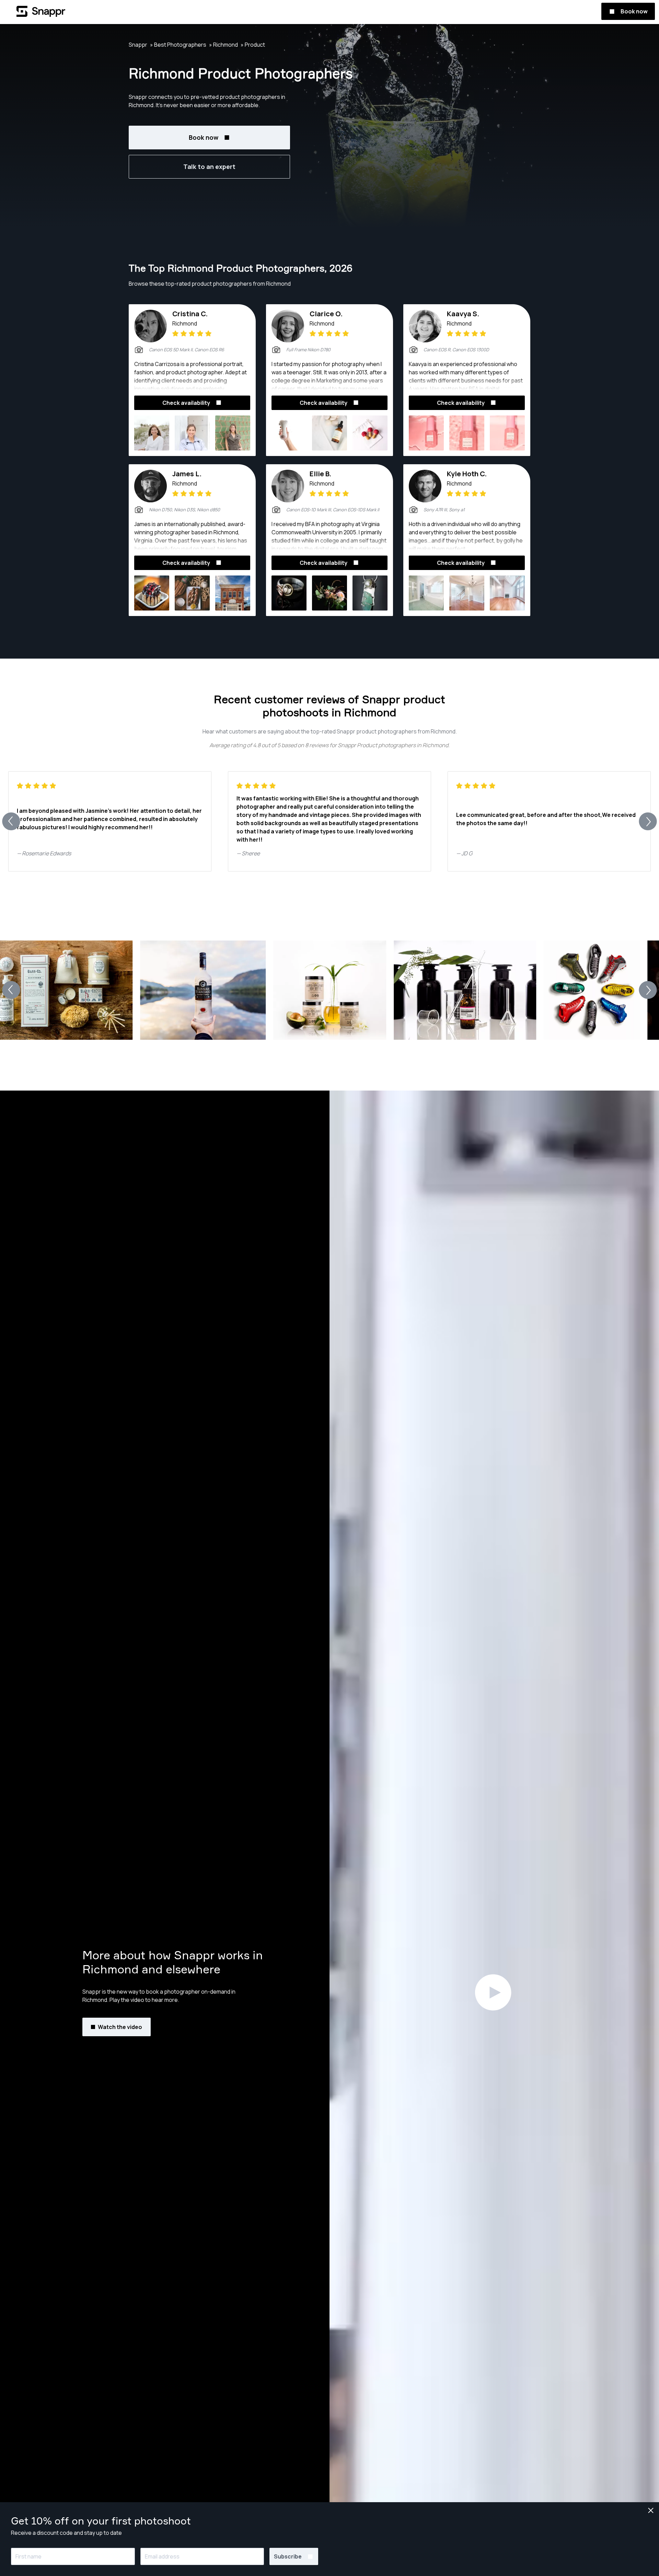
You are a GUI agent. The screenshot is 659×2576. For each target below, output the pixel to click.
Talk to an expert (209, 167)
